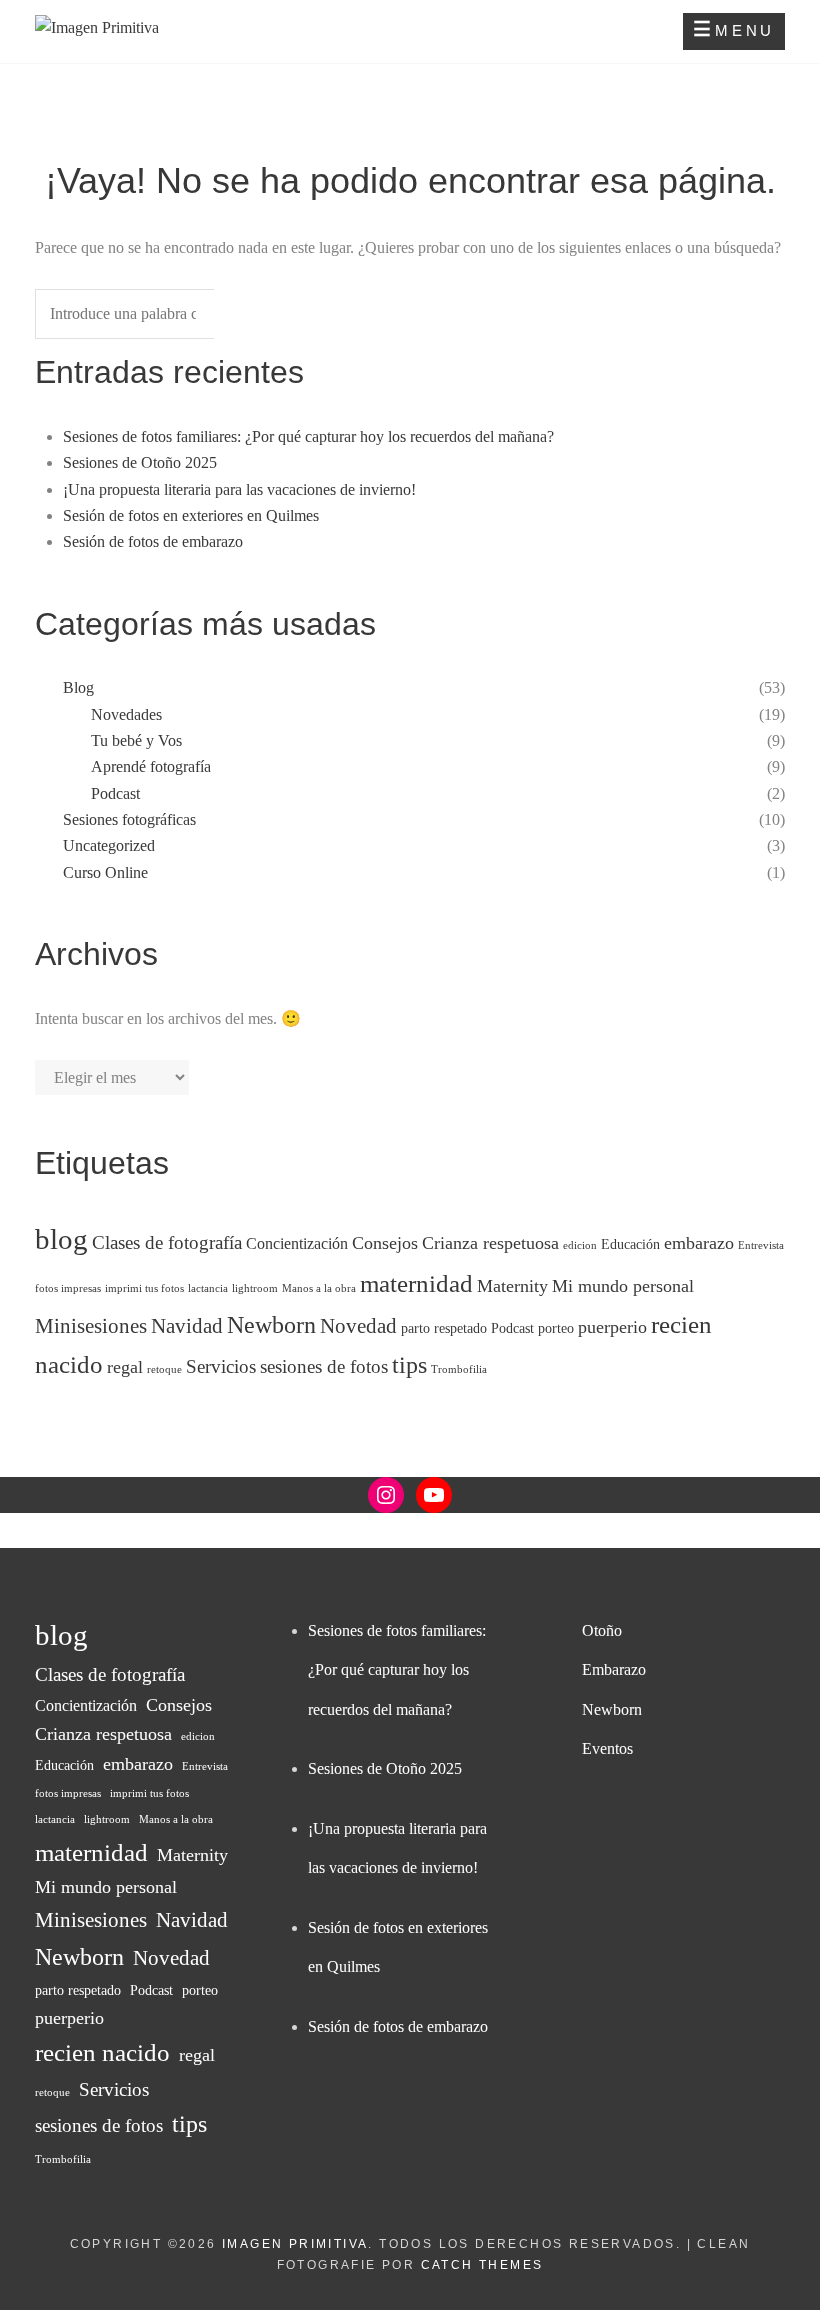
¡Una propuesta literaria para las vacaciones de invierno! (239, 489)
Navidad (187, 1326)
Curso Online (105, 872)
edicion (580, 1245)
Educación (630, 1244)
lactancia (208, 1288)
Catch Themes (482, 2265)
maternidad (416, 1283)
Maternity (512, 1286)
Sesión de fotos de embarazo (153, 541)
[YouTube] (434, 1495)
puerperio (612, 1327)
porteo (556, 1328)
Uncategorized (109, 845)
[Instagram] (386, 1495)
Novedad (358, 1326)
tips (409, 1365)
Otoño (602, 1630)
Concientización (297, 1243)
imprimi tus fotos (144, 1288)
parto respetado (444, 1328)
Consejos (385, 1243)
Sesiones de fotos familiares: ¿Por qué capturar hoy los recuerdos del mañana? (308, 436)
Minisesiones (91, 1326)
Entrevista (761, 1245)
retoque (164, 1369)
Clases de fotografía (167, 1242)
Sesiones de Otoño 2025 (140, 462)
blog (61, 1239)
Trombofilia (459, 1369)
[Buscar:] (149, 314)
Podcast (115, 793)
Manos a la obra (319, 1288)
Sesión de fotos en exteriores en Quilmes (191, 515)
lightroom (255, 1288)
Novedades (126, 714)
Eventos (607, 1748)
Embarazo (614, 1669)
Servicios (221, 1366)
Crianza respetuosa (490, 1243)
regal (125, 1367)
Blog (78, 687)
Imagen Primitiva (295, 2244)
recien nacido (102, 2052)
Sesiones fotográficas (129, 819)
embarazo (699, 1243)
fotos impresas (68, 1288)
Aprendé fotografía (151, 766)
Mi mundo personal (623, 1286)
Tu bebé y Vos (136, 740)
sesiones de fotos (324, 1366)
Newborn (271, 1325)
